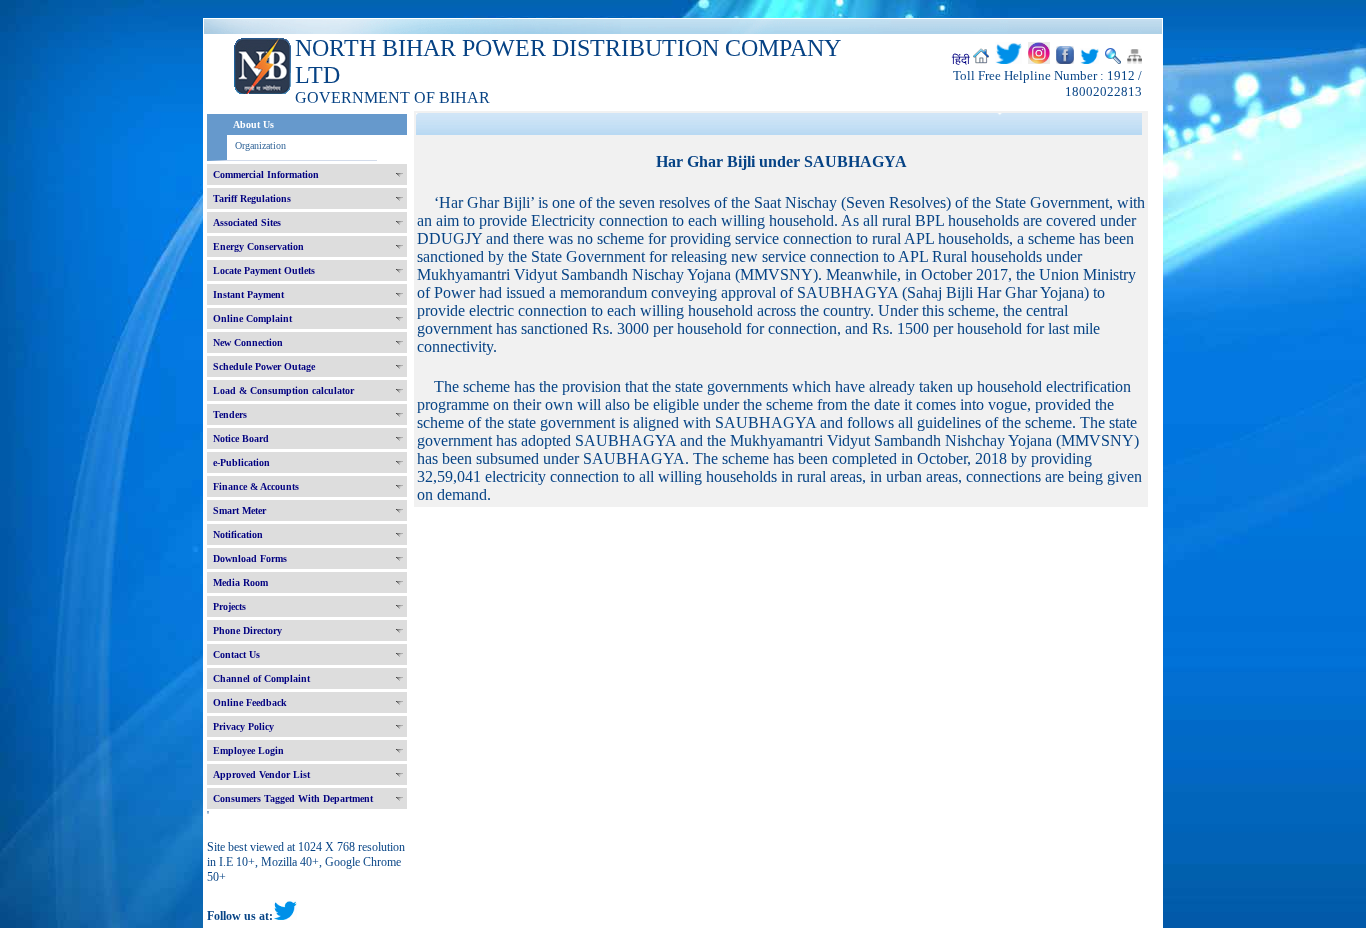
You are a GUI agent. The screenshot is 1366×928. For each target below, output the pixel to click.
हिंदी (961, 60)
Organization (260, 145)
